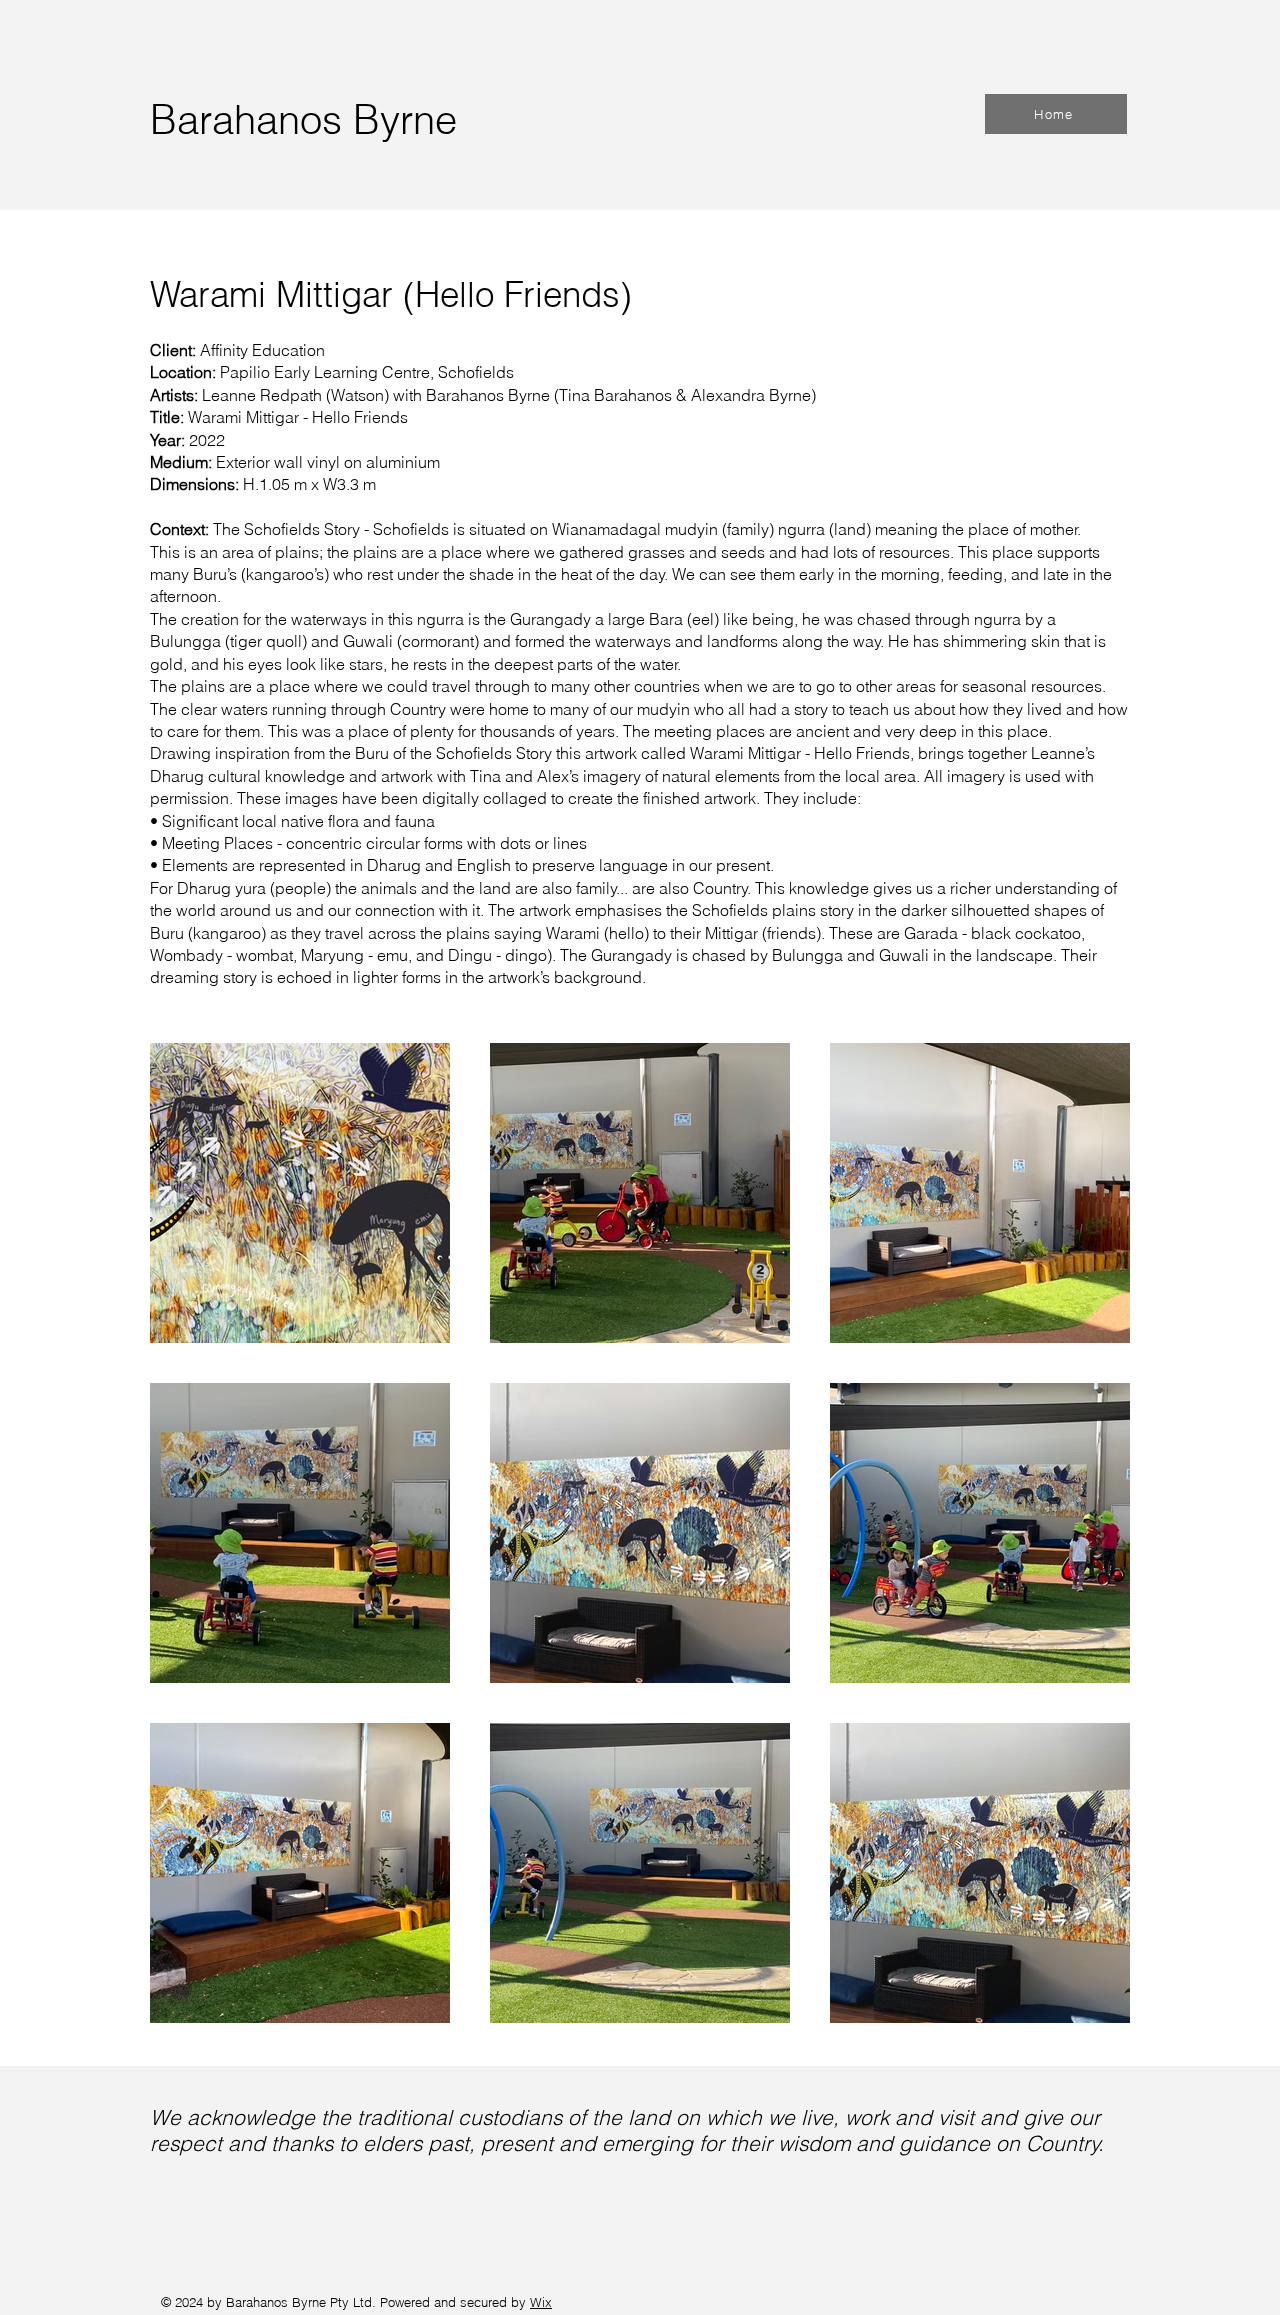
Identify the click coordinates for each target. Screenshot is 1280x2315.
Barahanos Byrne (303, 119)
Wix (541, 2302)
